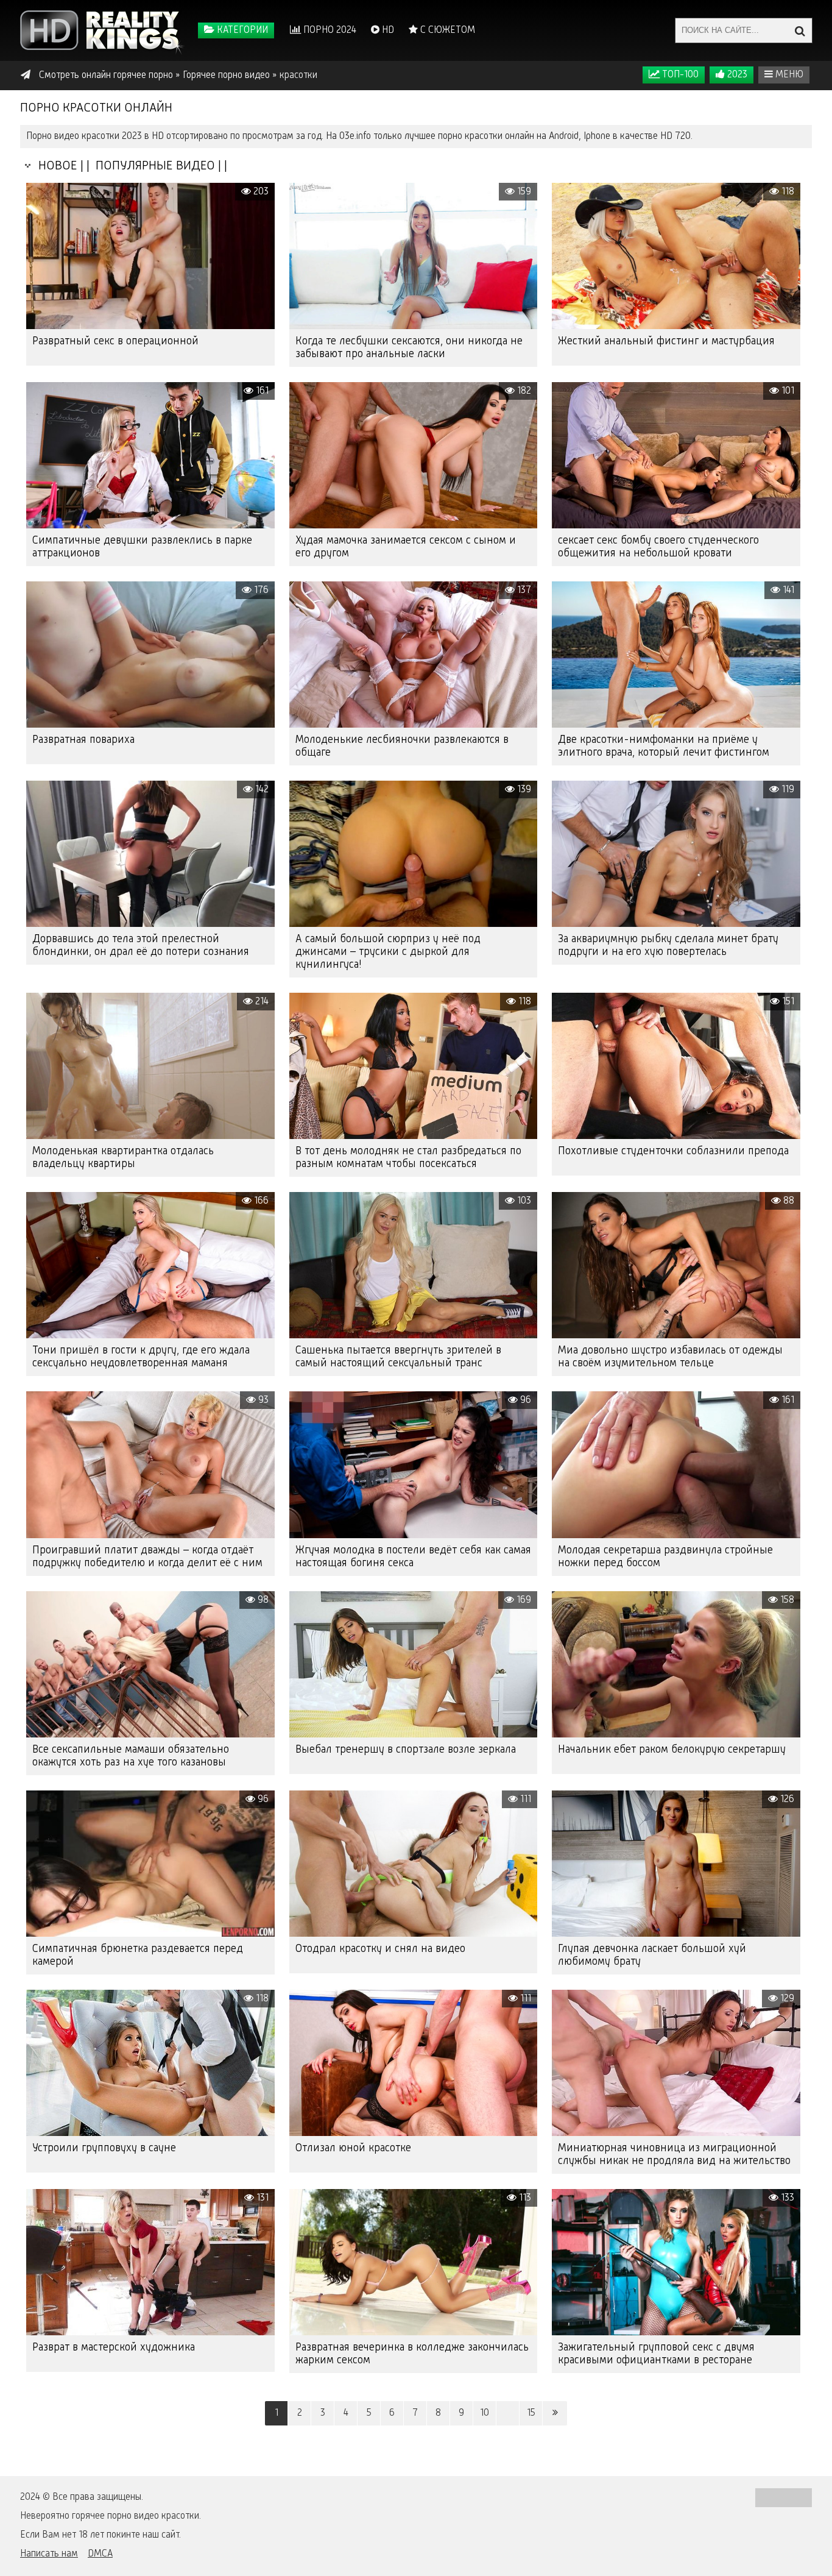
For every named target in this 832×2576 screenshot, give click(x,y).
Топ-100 (679, 75)
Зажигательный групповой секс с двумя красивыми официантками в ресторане (656, 2354)
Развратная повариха (83, 740)
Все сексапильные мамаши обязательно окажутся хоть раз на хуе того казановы (131, 1756)
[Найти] (800, 30)
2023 (736, 75)
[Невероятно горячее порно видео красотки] (102, 30)
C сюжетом (446, 30)
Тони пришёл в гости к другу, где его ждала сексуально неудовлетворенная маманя (141, 1357)
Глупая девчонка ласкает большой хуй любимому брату (652, 1955)
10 (485, 2413)
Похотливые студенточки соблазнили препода (673, 1151)
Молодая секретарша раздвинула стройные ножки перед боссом (665, 1557)
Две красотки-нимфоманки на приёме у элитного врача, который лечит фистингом (664, 746)
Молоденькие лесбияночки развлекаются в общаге (402, 746)
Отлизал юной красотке (353, 2148)
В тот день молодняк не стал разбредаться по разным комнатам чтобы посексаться (408, 1158)
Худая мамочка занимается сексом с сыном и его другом (406, 547)
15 (531, 2413)
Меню (788, 75)
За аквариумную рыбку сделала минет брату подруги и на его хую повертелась (668, 946)
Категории (241, 30)
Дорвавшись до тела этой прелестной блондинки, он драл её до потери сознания (141, 946)
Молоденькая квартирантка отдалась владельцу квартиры (123, 1158)
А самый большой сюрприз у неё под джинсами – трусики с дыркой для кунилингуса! (388, 952)
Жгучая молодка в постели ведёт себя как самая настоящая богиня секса (413, 1557)
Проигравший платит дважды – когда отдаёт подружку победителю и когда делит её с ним (147, 1557)
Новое (55, 166)
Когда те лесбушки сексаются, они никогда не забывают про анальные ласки (409, 348)
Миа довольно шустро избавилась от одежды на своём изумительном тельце (670, 1357)
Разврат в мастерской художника (114, 2347)
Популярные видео (154, 166)
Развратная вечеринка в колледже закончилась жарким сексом (412, 2354)
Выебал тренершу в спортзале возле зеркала (406, 1750)
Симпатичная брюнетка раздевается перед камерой (138, 1955)
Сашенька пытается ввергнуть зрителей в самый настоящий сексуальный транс (398, 1357)
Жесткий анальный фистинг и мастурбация (666, 341)
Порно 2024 (329, 30)
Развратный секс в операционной (115, 341)
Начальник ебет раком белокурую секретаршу (672, 1750)
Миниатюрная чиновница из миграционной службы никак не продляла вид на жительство (674, 2155)
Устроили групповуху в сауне (104, 2148)
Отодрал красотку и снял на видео (380, 1949)
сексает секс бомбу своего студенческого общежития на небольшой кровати (658, 547)
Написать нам (49, 2554)
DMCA (100, 2554)
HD (387, 30)
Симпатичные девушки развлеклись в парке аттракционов (142, 547)
